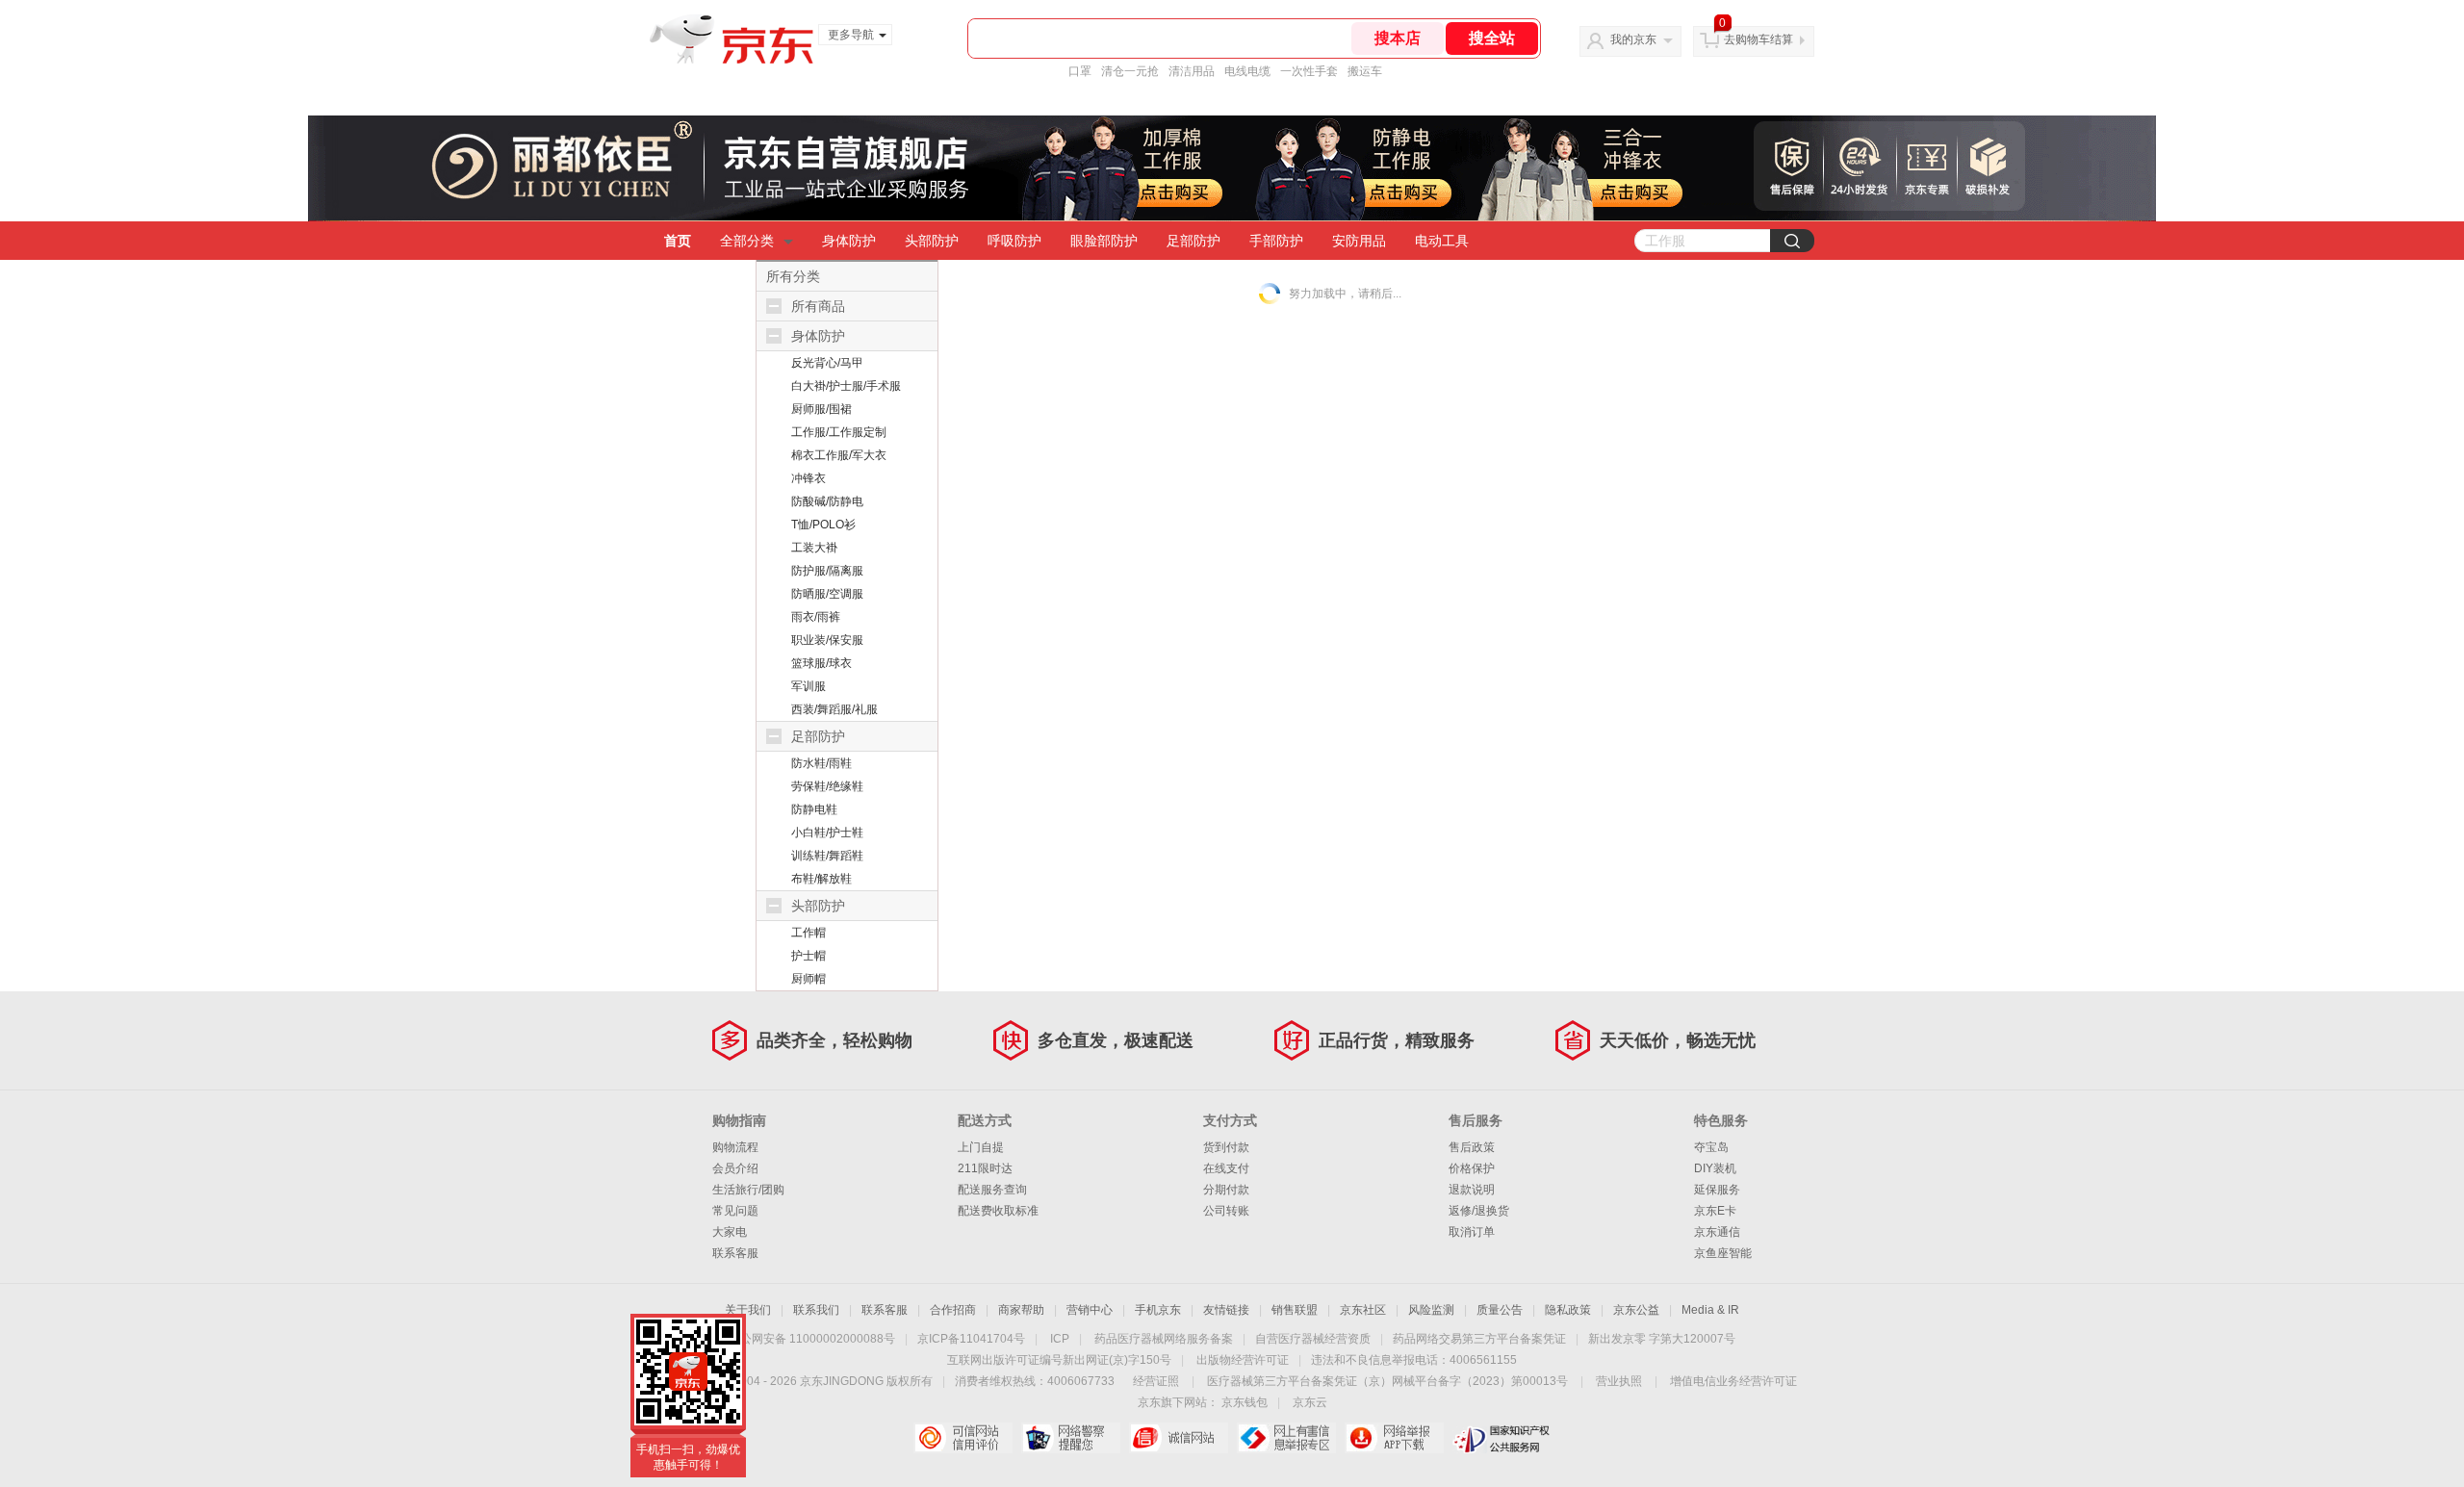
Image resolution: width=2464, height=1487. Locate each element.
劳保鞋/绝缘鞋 (827, 786)
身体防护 (849, 241)
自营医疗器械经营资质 (1313, 1339)
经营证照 (1156, 1381)
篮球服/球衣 (821, 663)
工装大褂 (814, 548)
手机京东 (1158, 1310)
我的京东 (1633, 39)
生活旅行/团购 (748, 1190)
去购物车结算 (1758, 39)
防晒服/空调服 (827, 594)
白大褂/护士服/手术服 (846, 386)
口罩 (1080, 71)
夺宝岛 (1711, 1147)
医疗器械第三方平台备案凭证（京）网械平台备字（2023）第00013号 (1387, 1381)
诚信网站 (1179, 1438)
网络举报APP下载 (1394, 1438)
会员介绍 (735, 1168)
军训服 (808, 686)
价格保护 (1472, 1168)
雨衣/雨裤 (816, 617)
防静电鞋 (814, 809)
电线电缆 (1247, 71)
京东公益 (1636, 1310)
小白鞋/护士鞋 (827, 833)
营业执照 (1619, 1381)
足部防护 (1193, 241)
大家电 (730, 1232)
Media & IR (1710, 1310)
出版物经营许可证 (1243, 1360)
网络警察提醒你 (1071, 1438)
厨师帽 (808, 979)
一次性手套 (1309, 71)
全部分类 (747, 241)
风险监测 (1431, 1310)
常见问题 (735, 1211)
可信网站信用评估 (963, 1438)
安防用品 (1359, 241)
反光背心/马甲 (827, 363)
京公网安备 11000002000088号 (812, 1339)
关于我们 (748, 1310)
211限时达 (985, 1168)
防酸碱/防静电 (827, 501)
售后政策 (1472, 1147)
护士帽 (808, 956)
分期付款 (1226, 1190)
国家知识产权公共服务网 (1502, 1438)
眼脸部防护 (1104, 241)
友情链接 (1226, 1310)
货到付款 (1226, 1147)
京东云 (1310, 1402)
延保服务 (1717, 1190)
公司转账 (1226, 1211)
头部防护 (932, 241)
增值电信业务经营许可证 (1733, 1381)
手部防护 (1276, 241)
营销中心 (1090, 1310)
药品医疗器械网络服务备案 (1164, 1339)
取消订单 (1472, 1232)
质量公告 (1500, 1310)
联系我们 (816, 1310)
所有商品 (818, 306)
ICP (1060, 1339)
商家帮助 (1021, 1310)
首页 (678, 241)
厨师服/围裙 (821, 409)
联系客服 (735, 1253)
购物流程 (735, 1147)
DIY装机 (1715, 1168)
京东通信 (1717, 1232)
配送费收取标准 (998, 1211)
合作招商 (953, 1310)
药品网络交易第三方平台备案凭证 (1479, 1339)
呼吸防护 (1014, 241)
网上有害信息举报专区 (1286, 1438)
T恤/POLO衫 (823, 525)
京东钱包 (1245, 1402)
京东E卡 (1715, 1211)
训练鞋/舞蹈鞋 (827, 856)
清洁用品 (1192, 71)
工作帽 (808, 933)
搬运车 (1365, 71)
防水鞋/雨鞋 (821, 763)
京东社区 (1363, 1310)
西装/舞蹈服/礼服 (834, 709)
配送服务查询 (992, 1190)
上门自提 (981, 1147)
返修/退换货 (1479, 1211)
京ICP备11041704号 (971, 1339)
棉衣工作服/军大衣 (839, 455)
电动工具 (1442, 241)
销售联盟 (1295, 1310)
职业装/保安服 (827, 640)
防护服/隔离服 (827, 571)
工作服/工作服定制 (839, 432)
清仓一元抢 (1130, 71)
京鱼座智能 (1723, 1253)
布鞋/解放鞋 (821, 879)
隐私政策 (1568, 1310)
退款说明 (1472, 1190)
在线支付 (1226, 1168)
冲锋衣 (808, 478)
